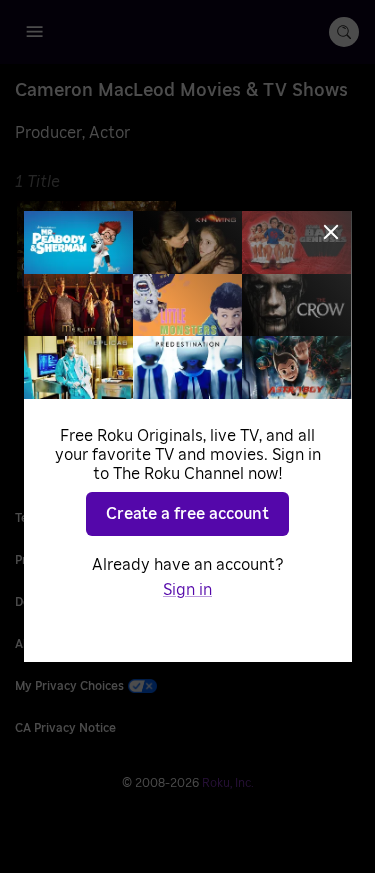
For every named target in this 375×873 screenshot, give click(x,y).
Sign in (187, 590)
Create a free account (187, 514)
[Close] (331, 232)
